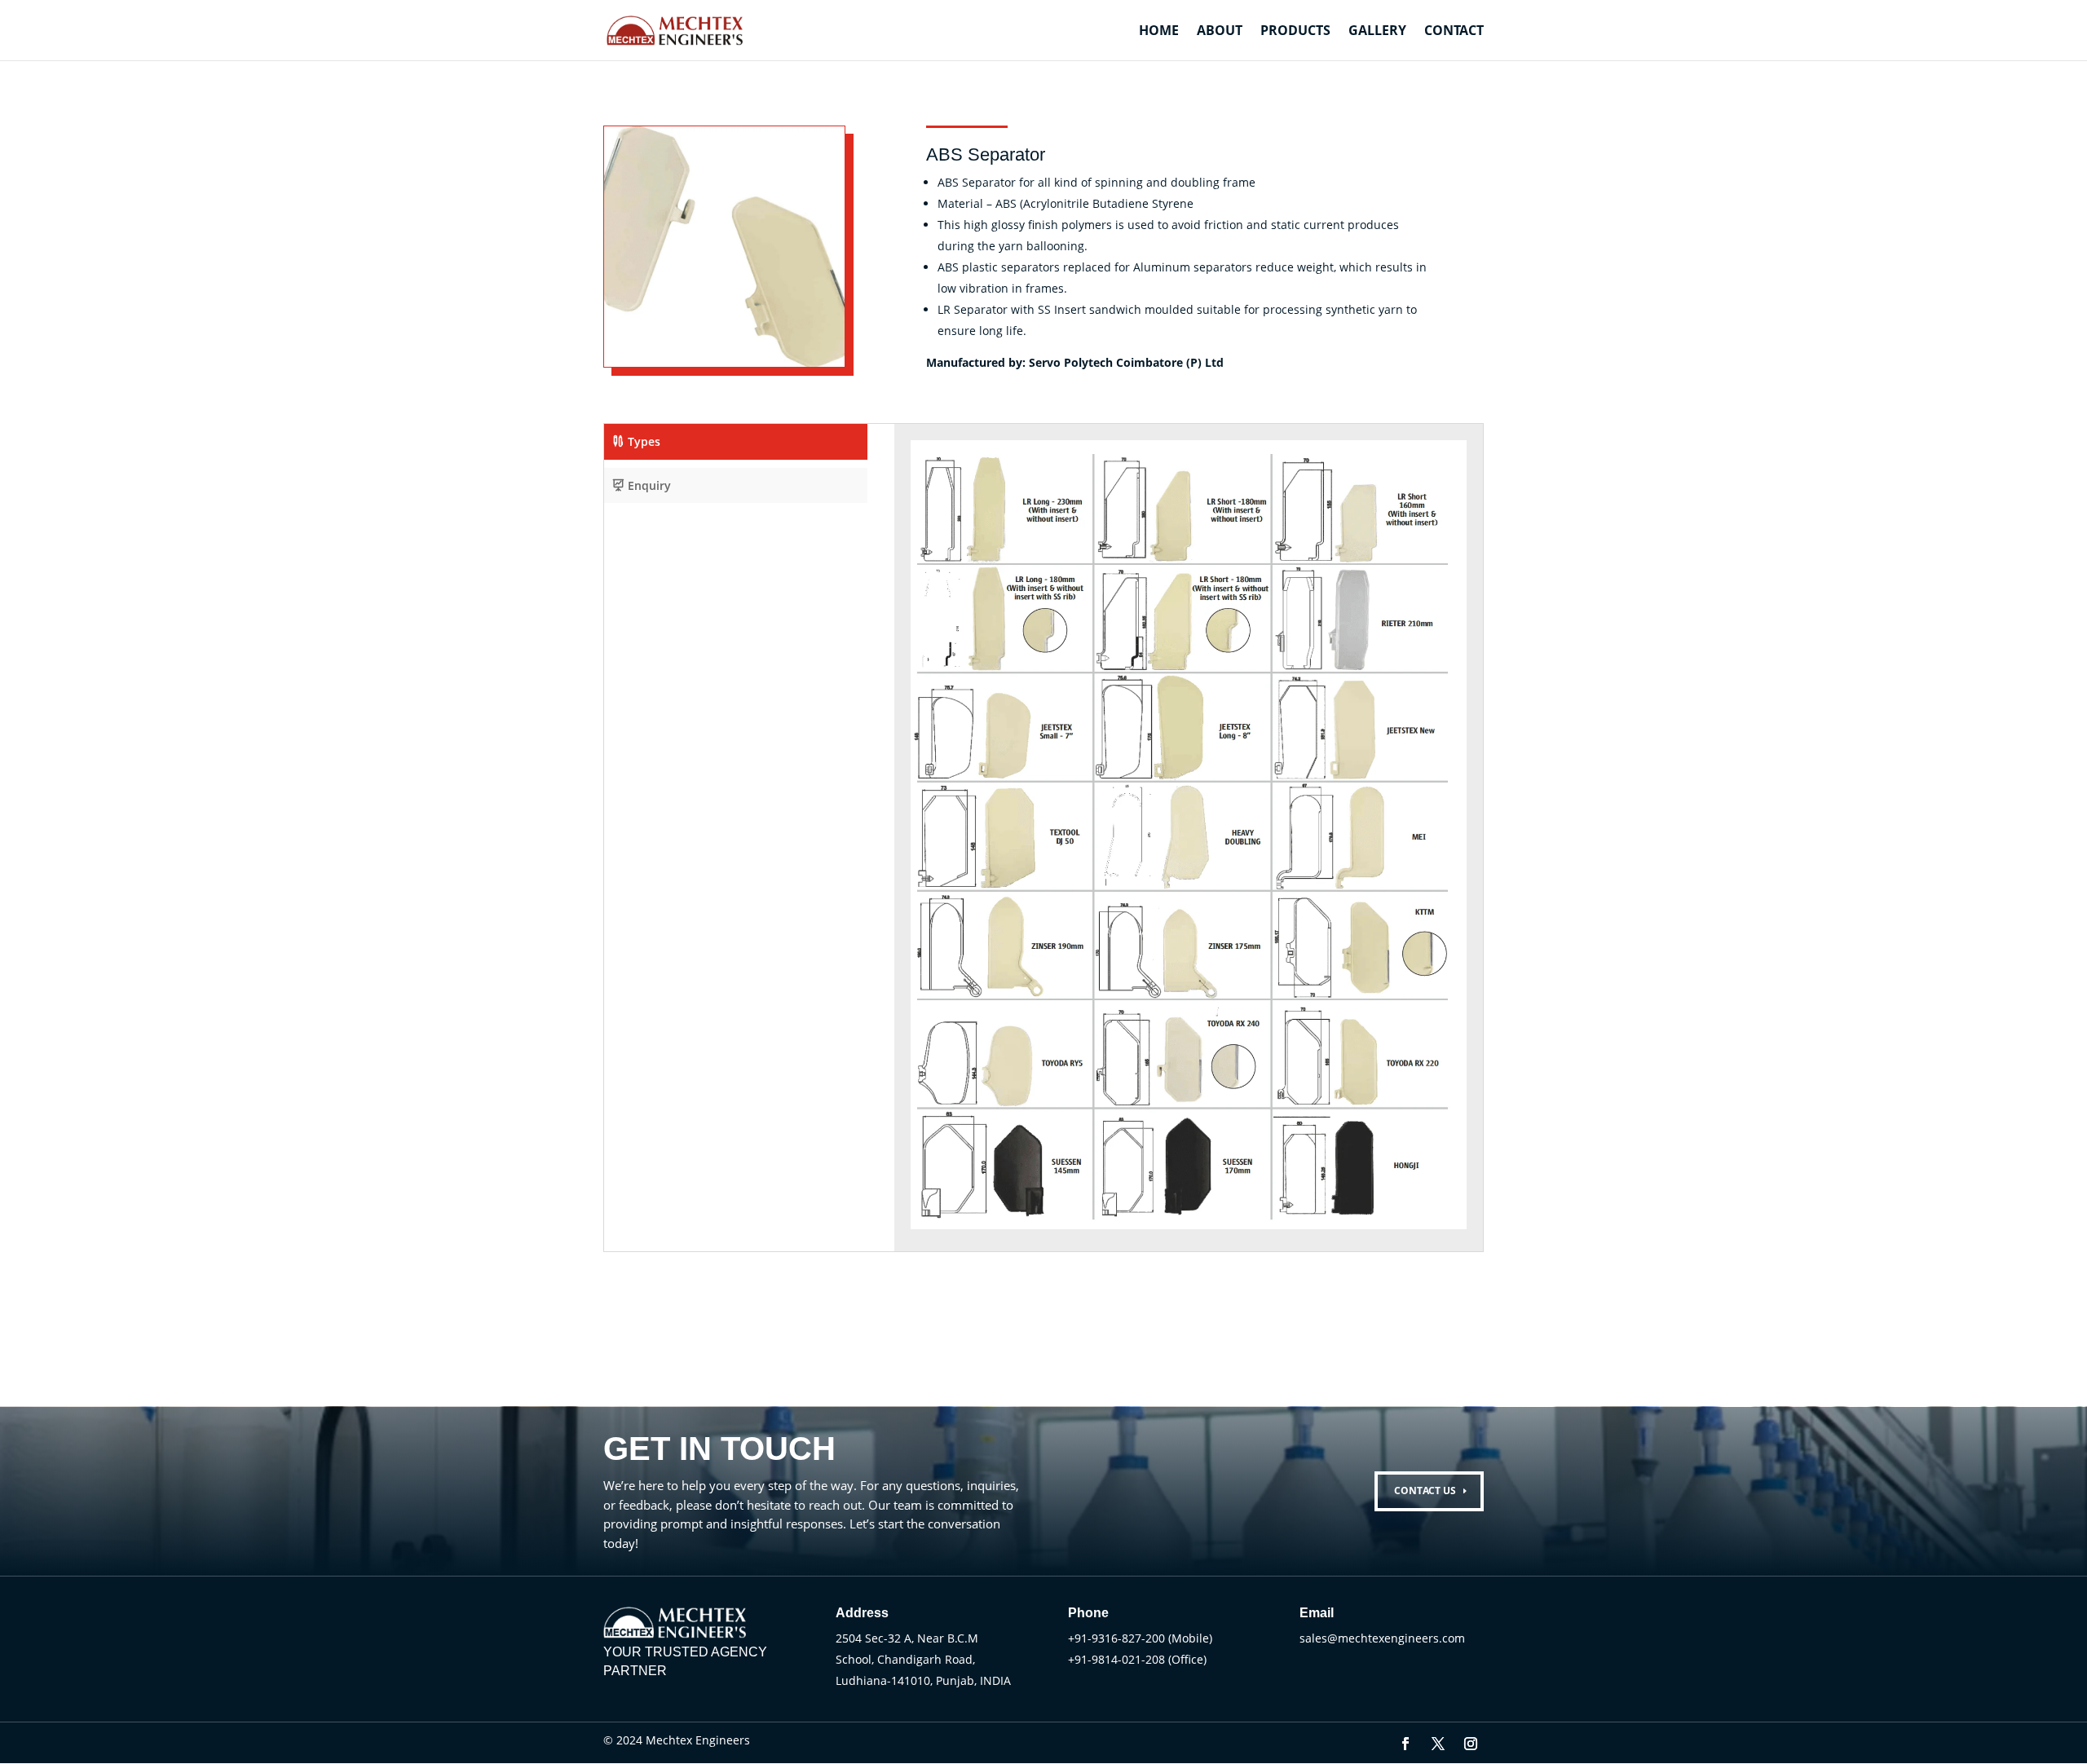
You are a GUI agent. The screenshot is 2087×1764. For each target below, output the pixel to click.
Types (644, 441)
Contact (1454, 32)
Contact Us (1425, 1491)
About (1220, 32)
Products (1295, 32)
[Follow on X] (1438, 1744)
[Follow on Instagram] (1471, 1744)
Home (1159, 32)
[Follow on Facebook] (1405, 1744)
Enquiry (649, 485)
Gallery (1377, 32)
